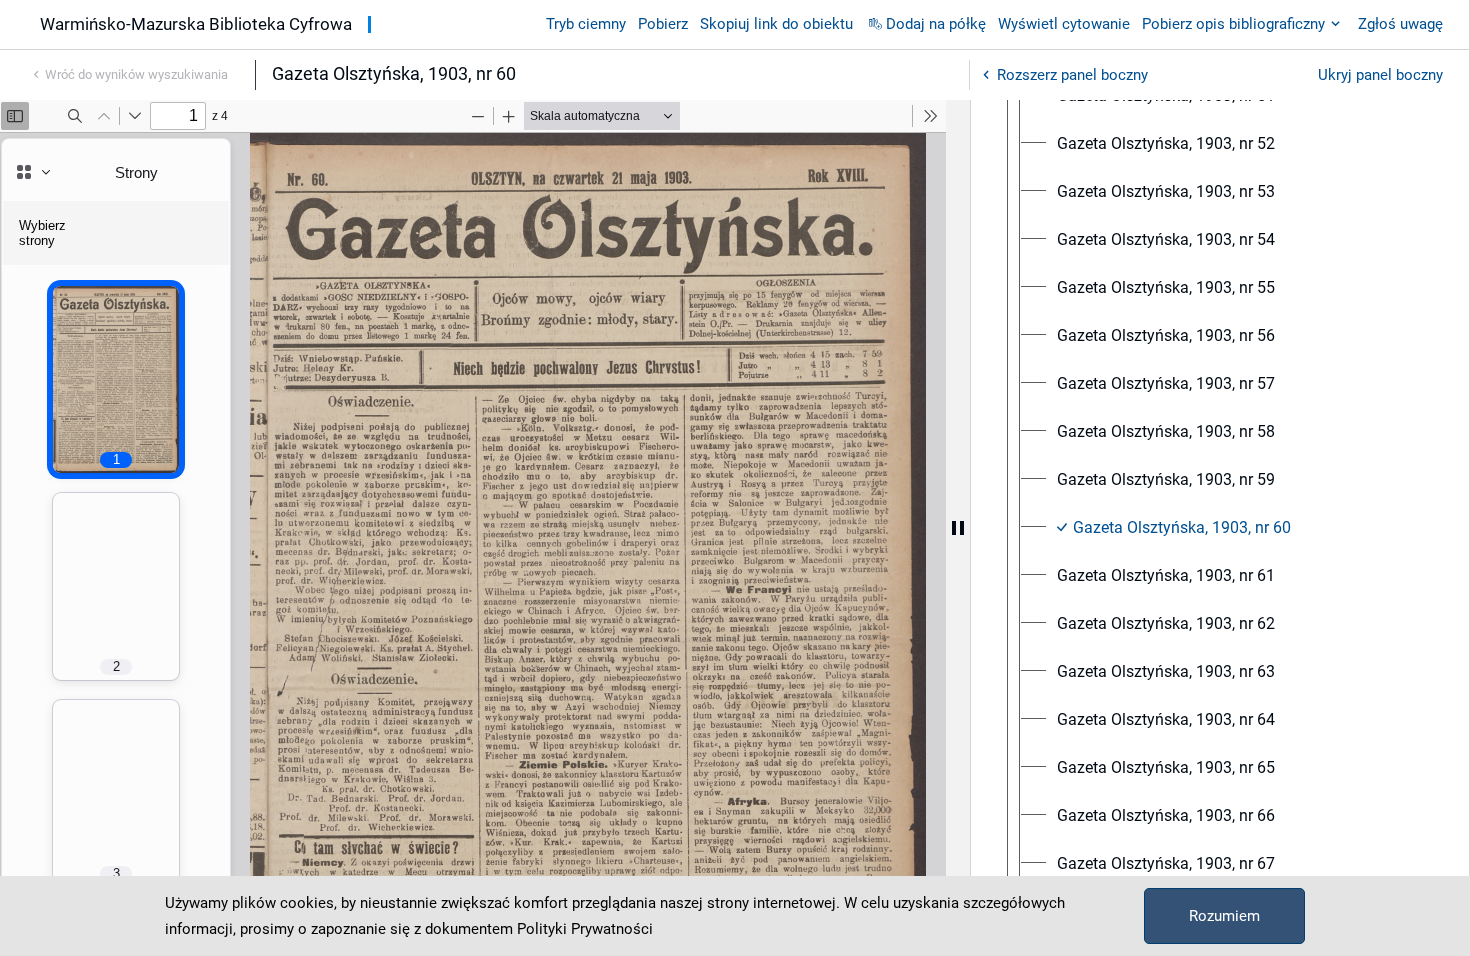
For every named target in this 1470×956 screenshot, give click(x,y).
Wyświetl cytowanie (1064, 24)
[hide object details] (958, 528)
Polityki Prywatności (585, 929)
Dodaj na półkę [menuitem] (936, 24)
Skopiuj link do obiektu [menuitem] (776, 24)
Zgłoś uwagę (1400, 24)
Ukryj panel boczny (1380, 75)
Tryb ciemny (586, 24)
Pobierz (663, 24)
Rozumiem (1224, 916)
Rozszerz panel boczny (1072, 75)
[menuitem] (1166, 144)
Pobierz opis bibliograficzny (1233, 24)
